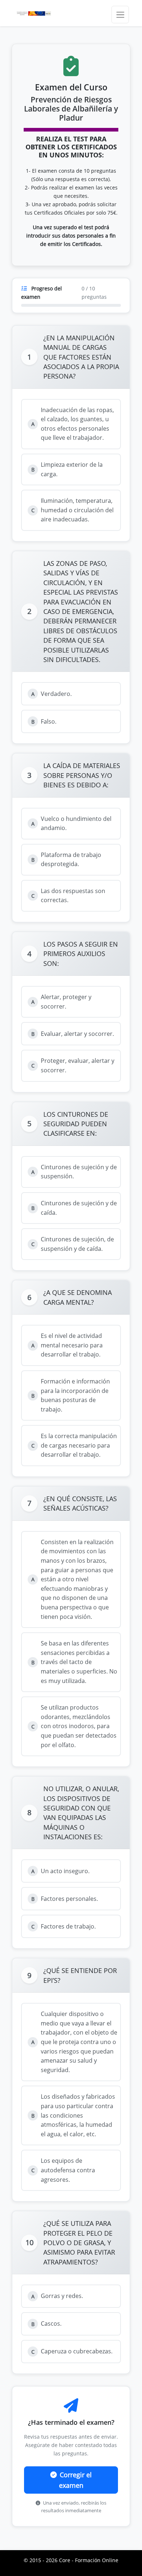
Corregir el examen (76, 2480)
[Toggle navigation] (120, 15)
